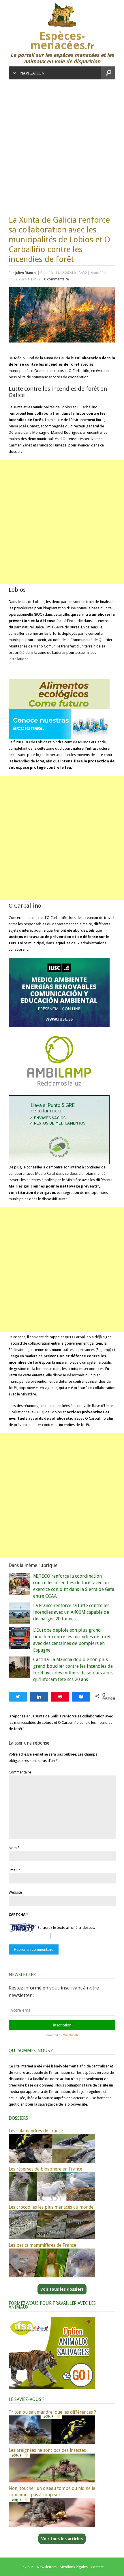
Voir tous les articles (62, 2539)
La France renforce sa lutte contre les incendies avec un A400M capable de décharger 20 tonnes (71, 1612)
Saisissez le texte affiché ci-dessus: (66, 1928)
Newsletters (47, 2567)
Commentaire (20, 1772)
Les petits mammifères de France (42, 2245)
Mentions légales (74, 2567)
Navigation (32, 73)
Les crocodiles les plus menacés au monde (51, 2207)
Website (15, 1892)
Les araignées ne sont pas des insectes (47, 2450)
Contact (97, 2567)
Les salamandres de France (36, 2131)
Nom (13, 1848)
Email (13, 1870)
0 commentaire (57, 279)
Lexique (27, 2567)
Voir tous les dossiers (62, 2289)
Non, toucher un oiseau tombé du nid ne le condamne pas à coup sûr (52, 2492)
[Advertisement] (62, 144)
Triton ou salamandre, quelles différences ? (52, 2412)
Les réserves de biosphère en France (45, 2169)
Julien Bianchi (26, 273)
